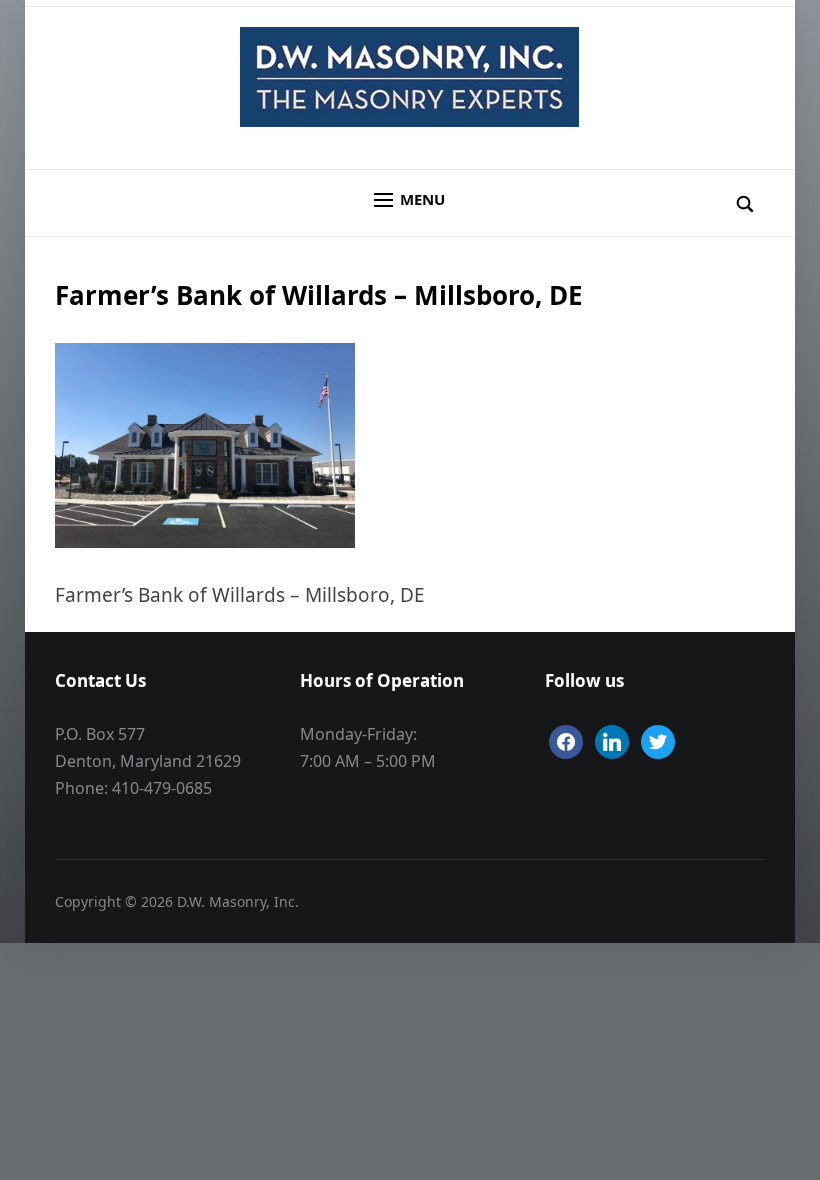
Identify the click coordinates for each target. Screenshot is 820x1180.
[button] (409, 200)
